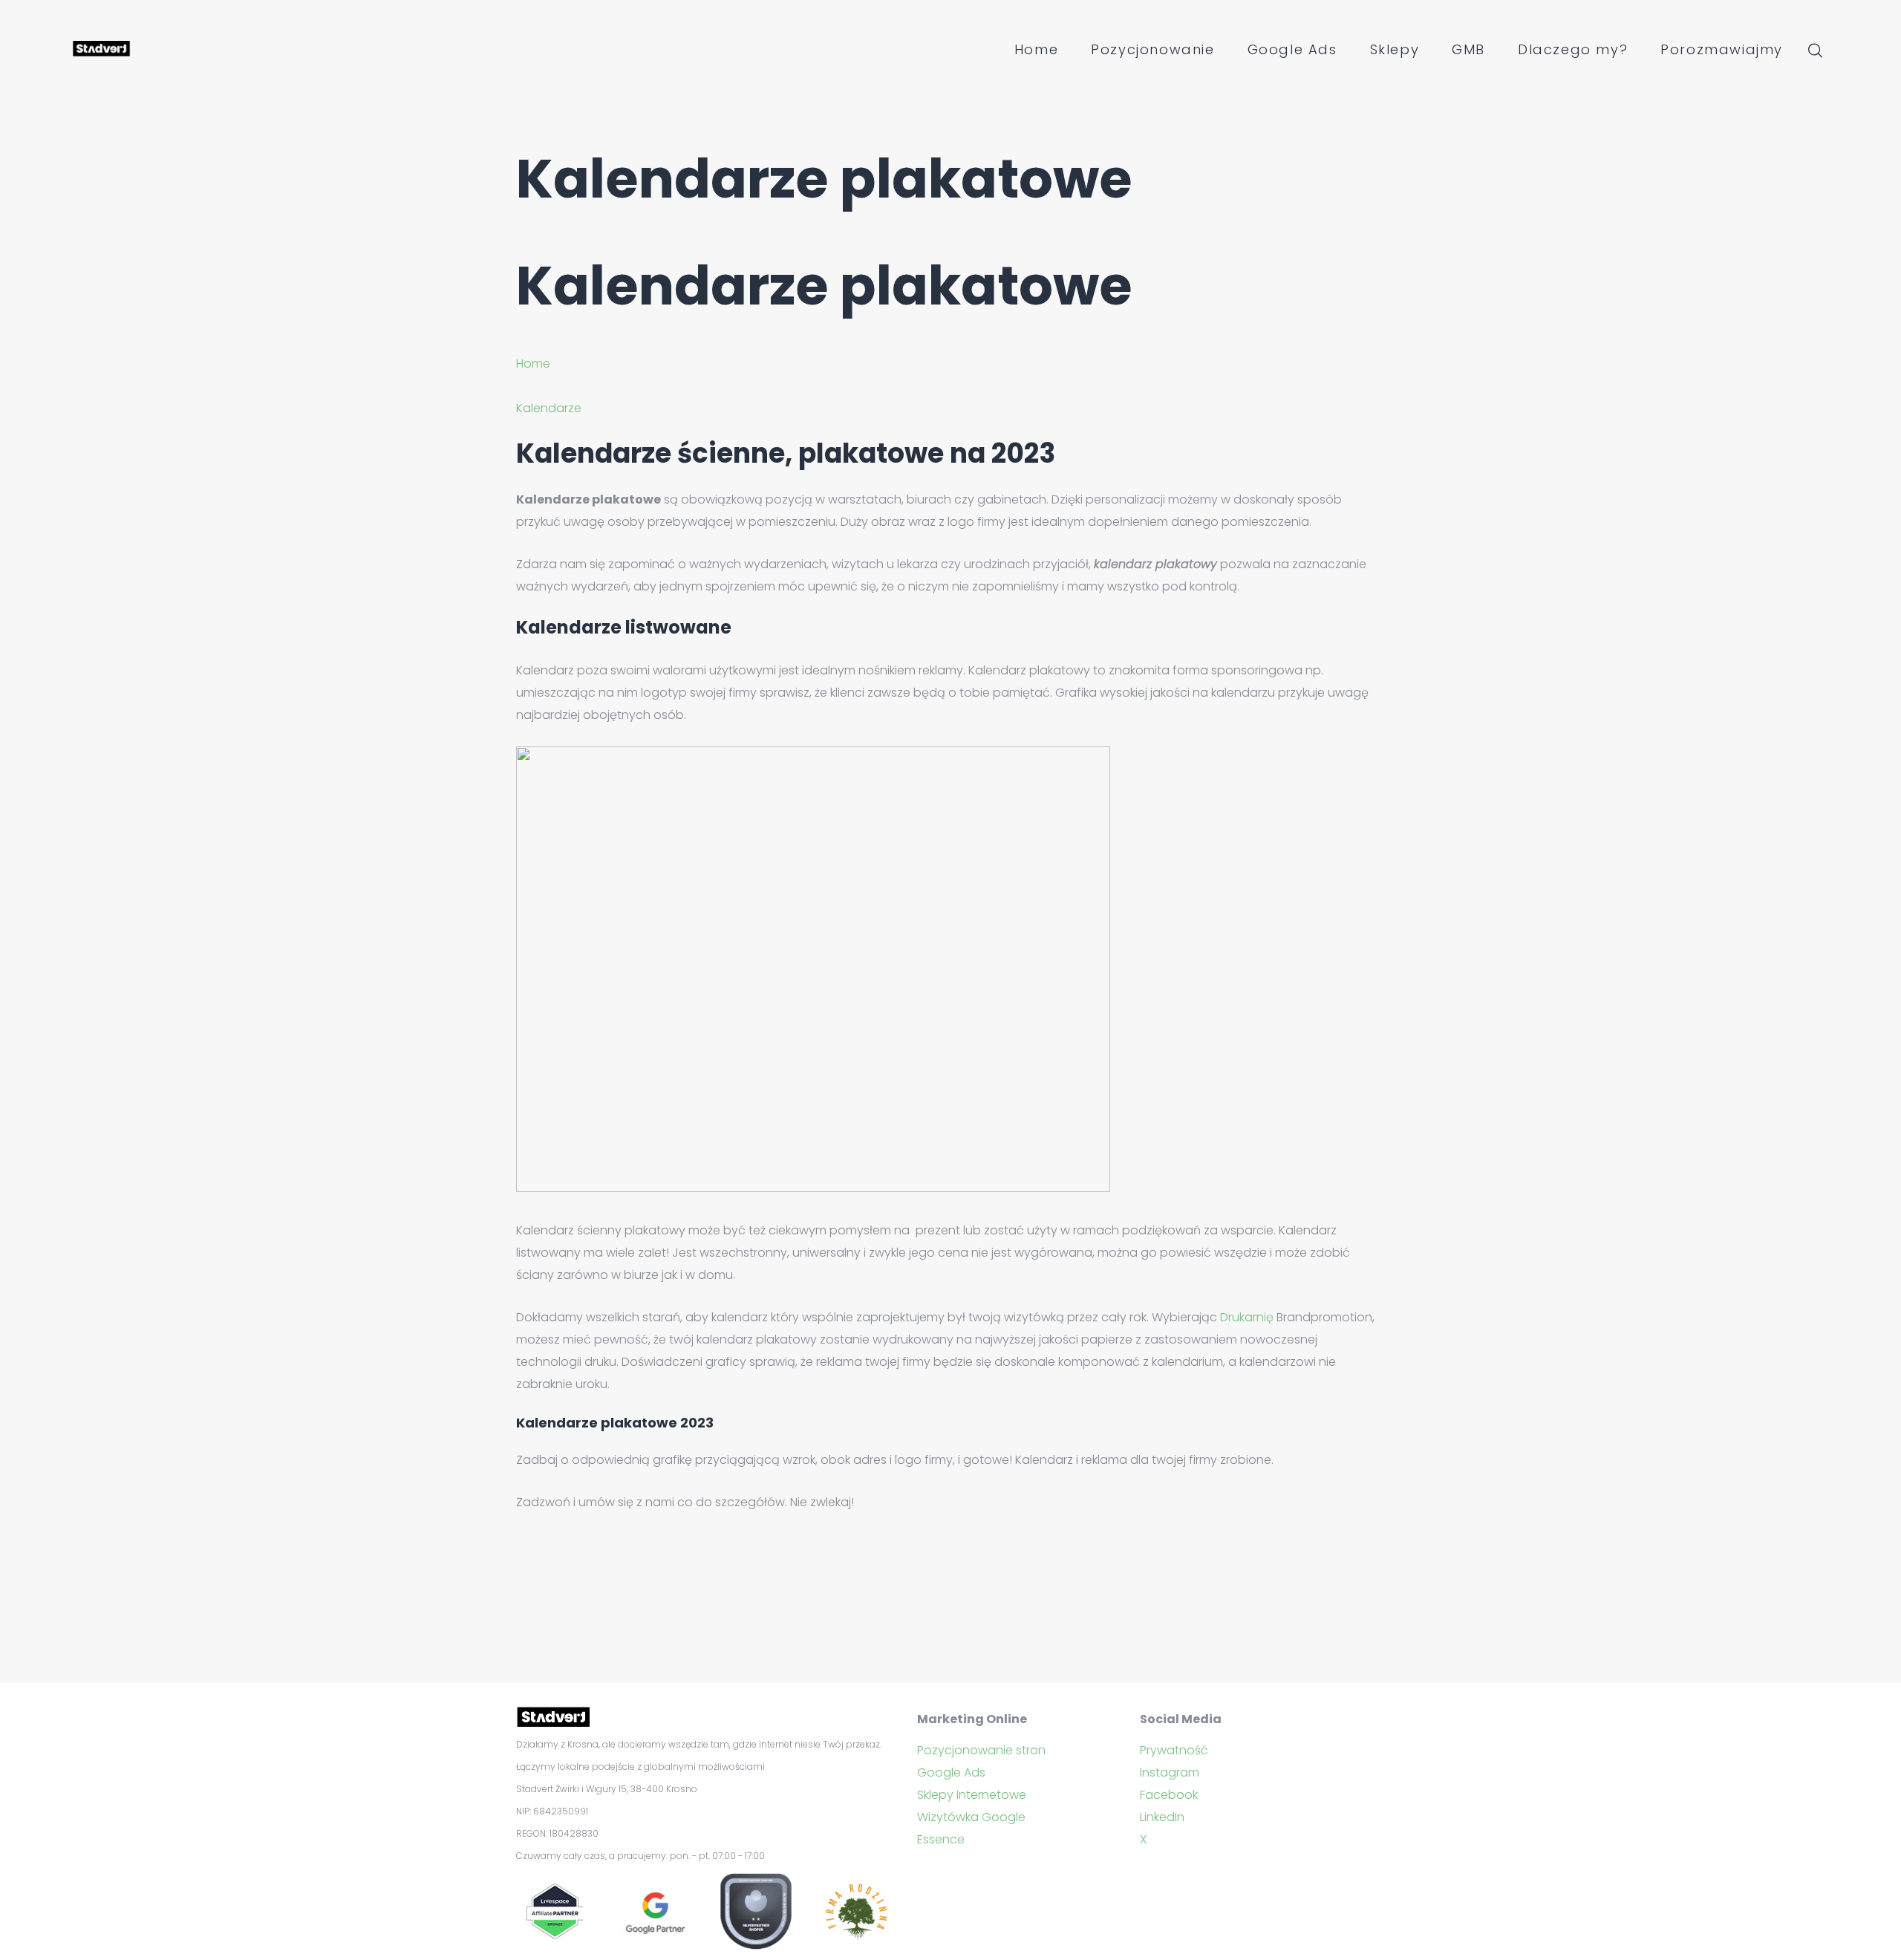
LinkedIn (1162, 1817)
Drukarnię (1247, 1317)
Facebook (1169, 1795)
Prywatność (1174, 1750)
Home (1036, 49)
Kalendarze (549, 408)
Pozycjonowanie (1152, 49)
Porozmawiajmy (1722, 49)
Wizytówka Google (971, 1817)
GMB (1468, 49)
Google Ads (1292, 49)
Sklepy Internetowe (972, 1795)
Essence (941, 1839)
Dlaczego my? (1573, 49)
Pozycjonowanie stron (981, 1750)
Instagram (1170, 1772)
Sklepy (1395, 49)
